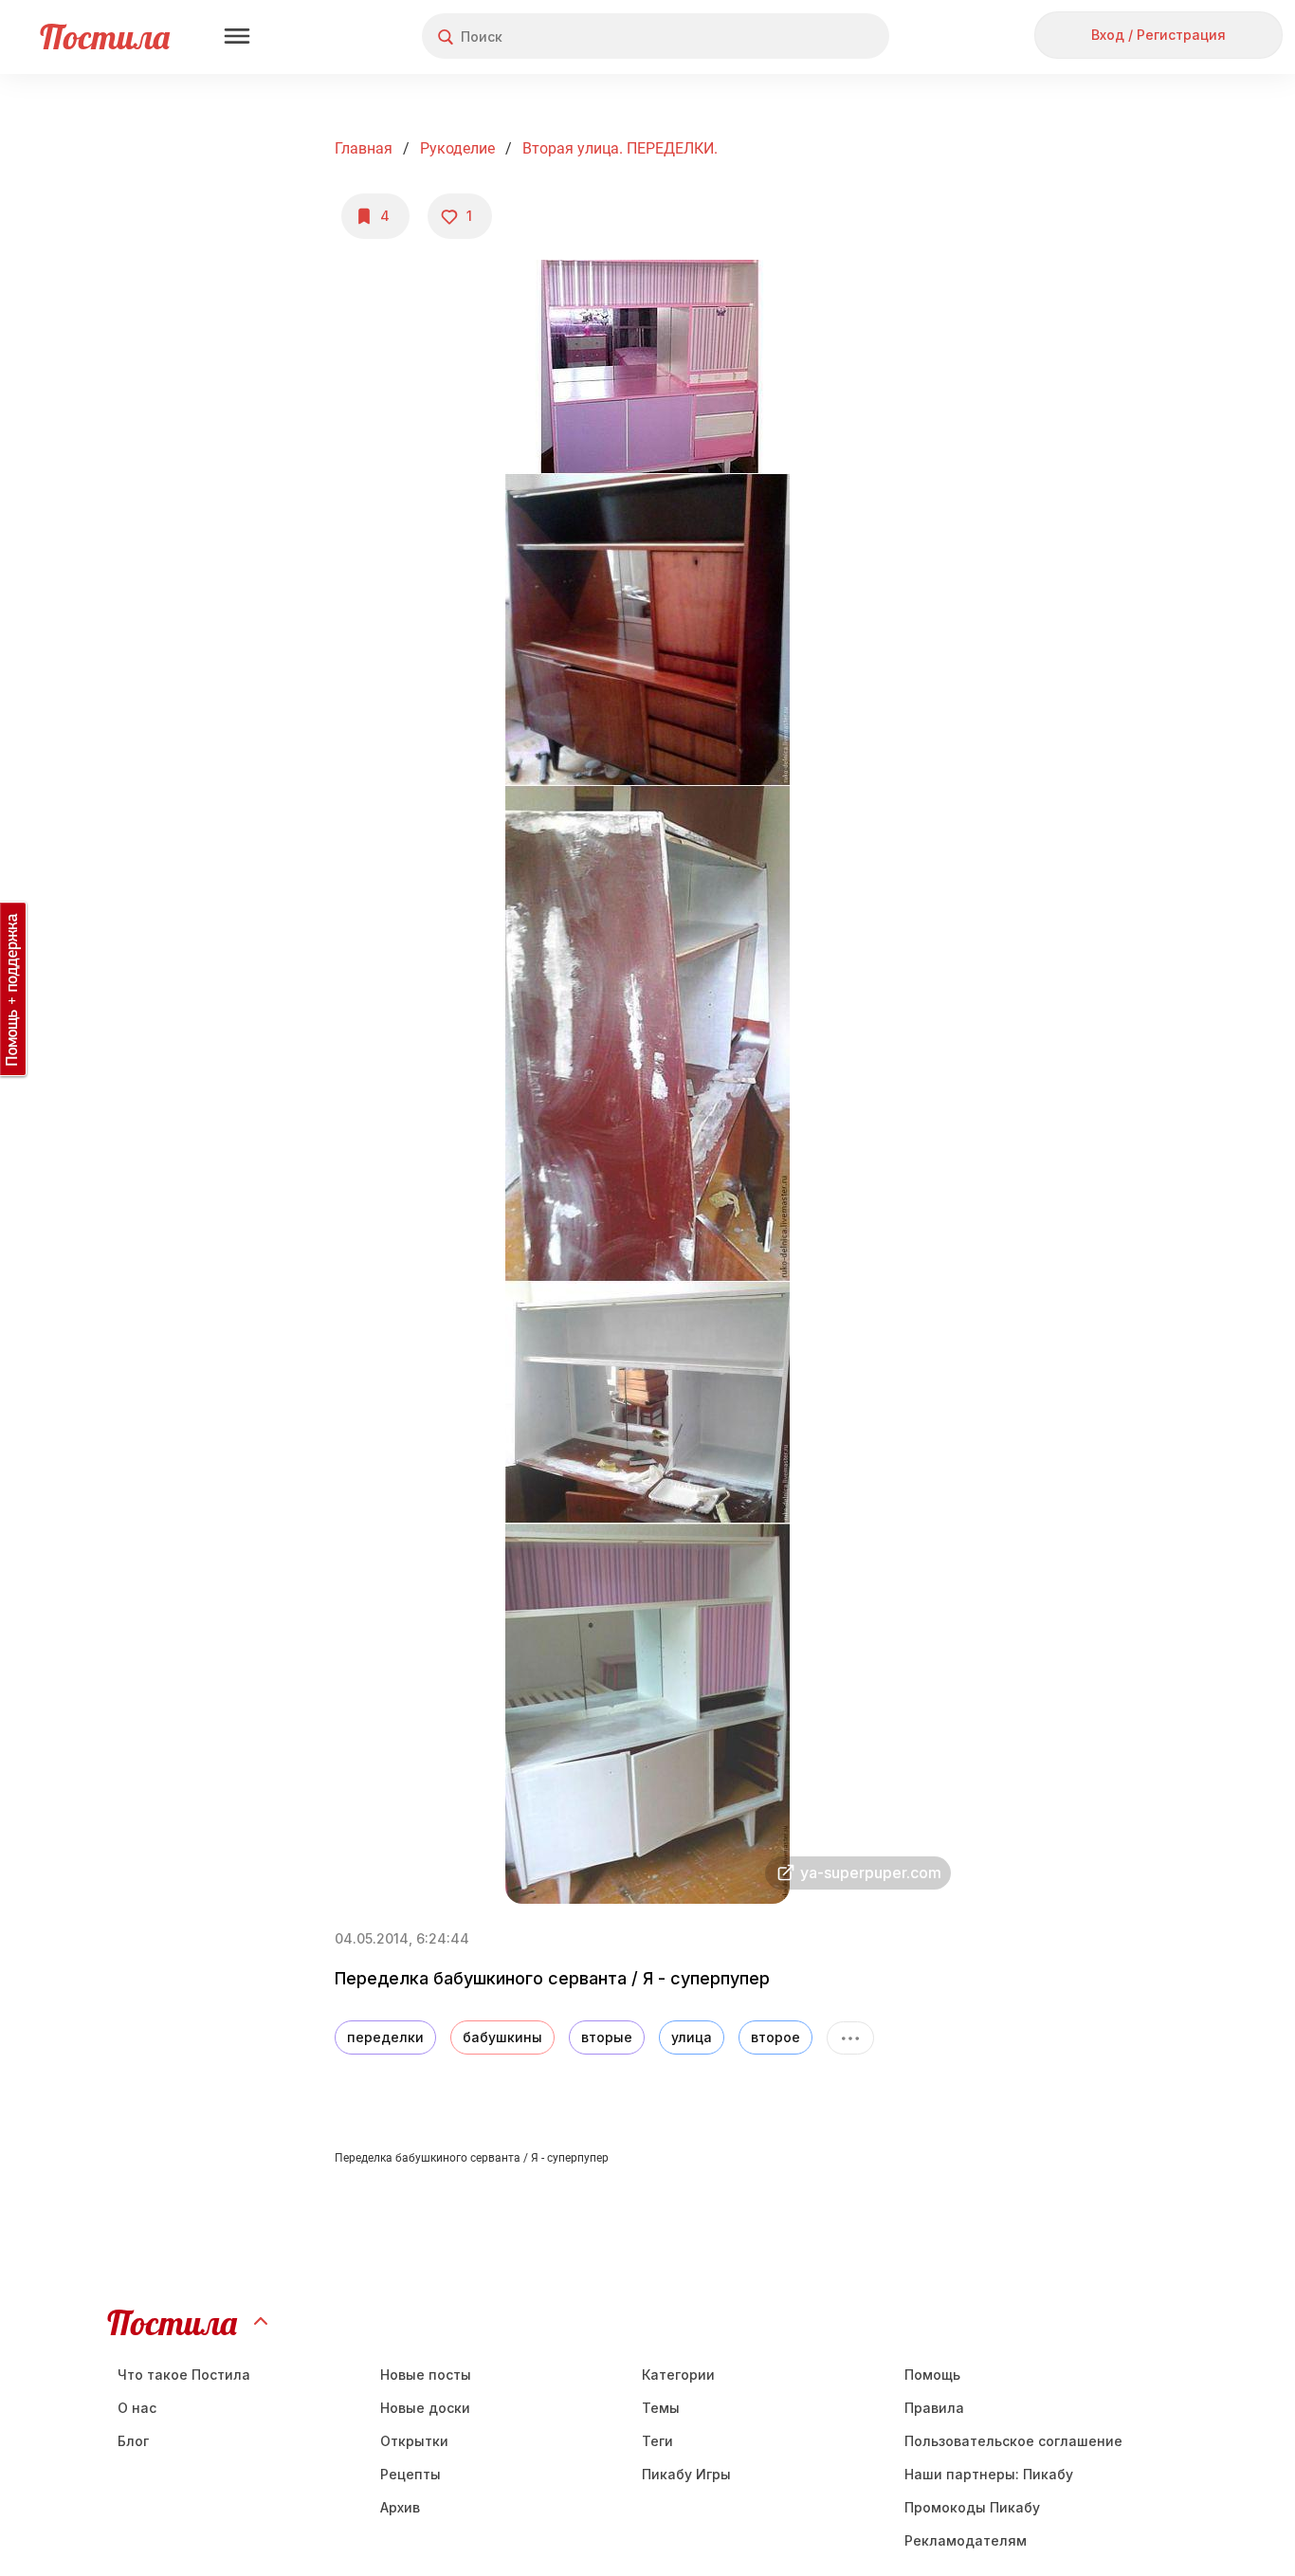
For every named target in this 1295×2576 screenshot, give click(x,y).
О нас (137, 2408)
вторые (607, 2037)
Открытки (414, 2441)
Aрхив (400, 2507)
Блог (133, 2441)
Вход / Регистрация (1158, 35)
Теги (657, 2441)
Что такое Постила (184, 2375)
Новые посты (426, 2375)
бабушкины (502, 2037)
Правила (934, 2408)
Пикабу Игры (686, 2474)
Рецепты (410, 2474)
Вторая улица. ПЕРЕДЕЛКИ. (620, 148)
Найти (803, 37)
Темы (661, 2408)
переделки (385, 2037)
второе (775, 2037)
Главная (364, 148)
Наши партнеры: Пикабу (989, 2474)
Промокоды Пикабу (972, 2507)
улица (692, 2037)
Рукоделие (457, 148)
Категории (678, 2375)
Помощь (932, 2375)
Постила (105, 37)
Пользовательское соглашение (1013, 2441)
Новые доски (425, 2408)
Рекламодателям (966, 2540)
